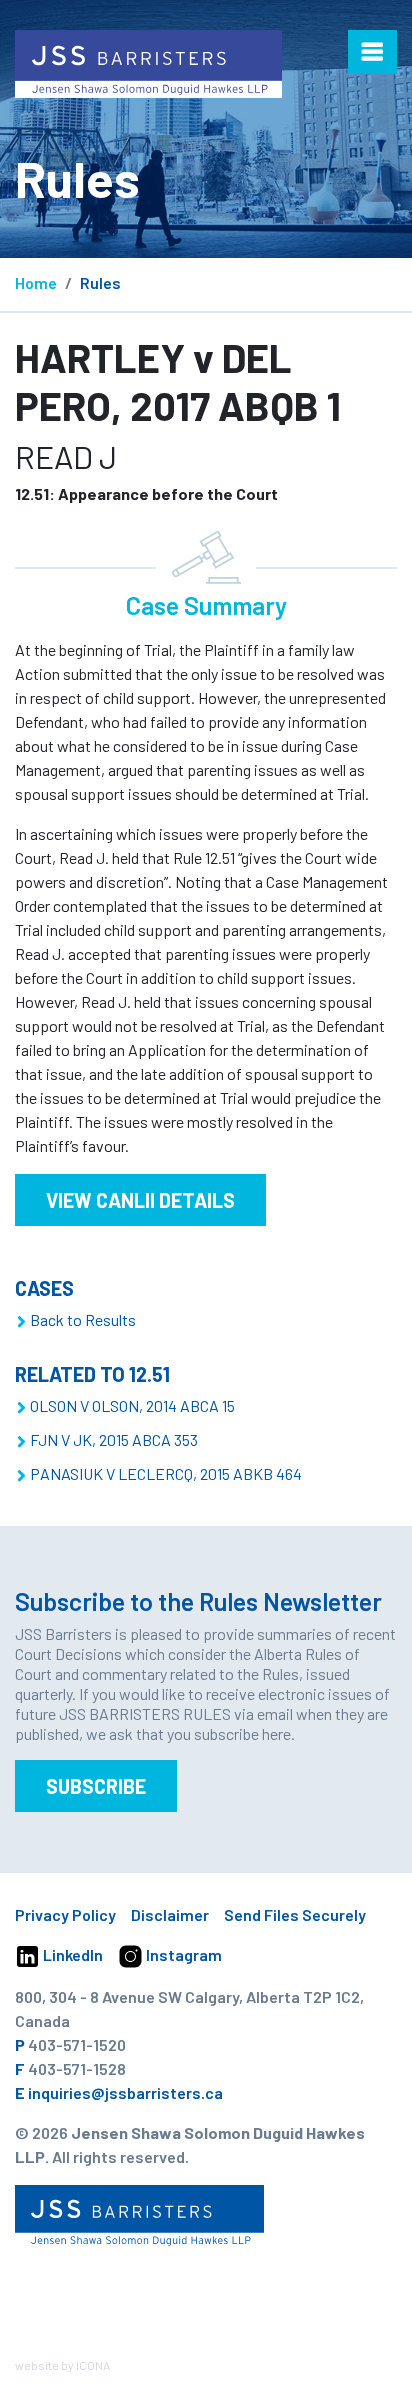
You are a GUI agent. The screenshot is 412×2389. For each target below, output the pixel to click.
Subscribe (96, 1786)
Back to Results (83, 1319)
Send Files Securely (295, 1914)
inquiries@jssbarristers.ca (125, 2092)
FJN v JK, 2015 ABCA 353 (114, 1439)
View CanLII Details (140, 1200)
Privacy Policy (65, 1914)
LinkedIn (71, 1954)
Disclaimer (170, 1914)
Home (36, 282)
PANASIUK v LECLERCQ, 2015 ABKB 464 (166, 1473)
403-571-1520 (77, 2044)
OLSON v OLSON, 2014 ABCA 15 (132, 1405)
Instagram (182, 1954)
